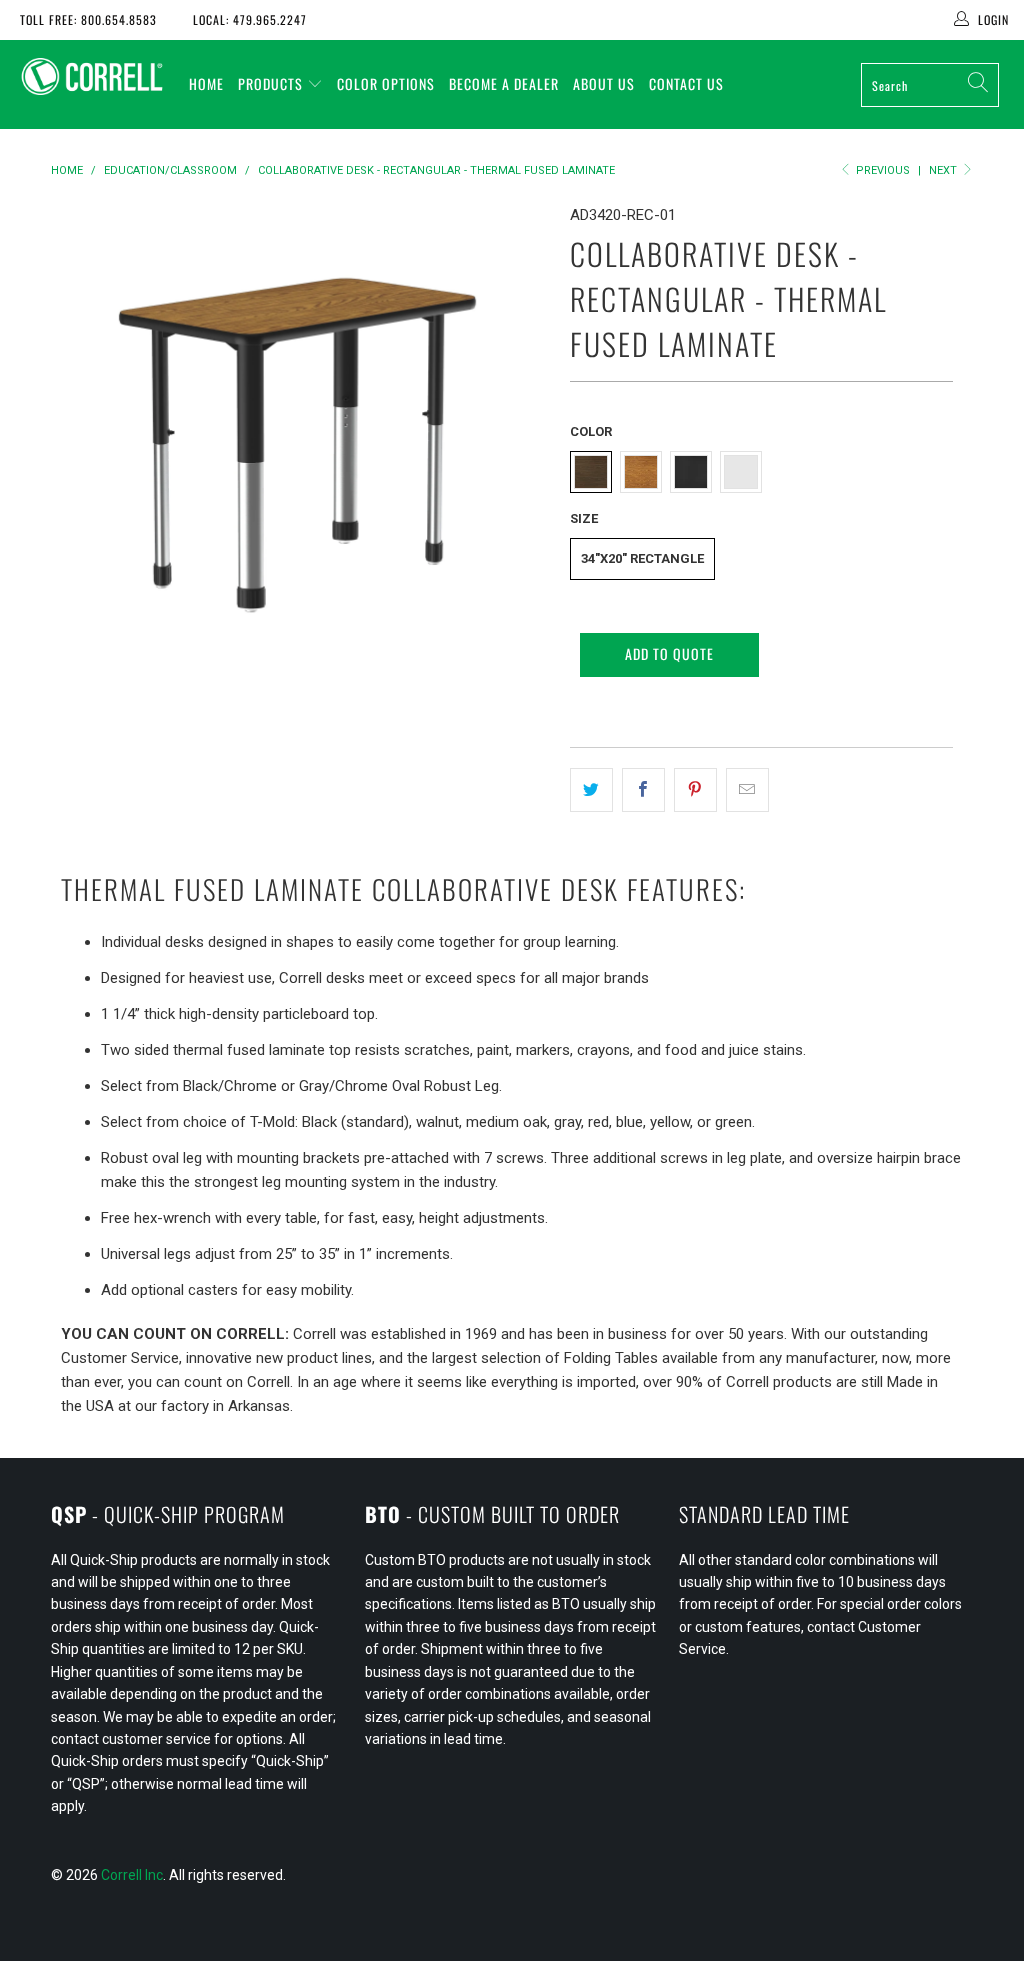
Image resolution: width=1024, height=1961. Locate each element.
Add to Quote (669, 653)
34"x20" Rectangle (642, 558)
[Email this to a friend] (747, 790)
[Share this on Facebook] (643, 790)
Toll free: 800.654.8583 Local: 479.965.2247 (163, 19)
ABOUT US (604, 83)
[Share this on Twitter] (591, 790)
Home (206, 83)
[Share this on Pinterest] (695, 790)
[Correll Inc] (92, 76)
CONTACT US (686, 83)
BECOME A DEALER (504, 83)
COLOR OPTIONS (386, 83)
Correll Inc (132, 1875)
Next (944, 170)
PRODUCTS (270, 83)
